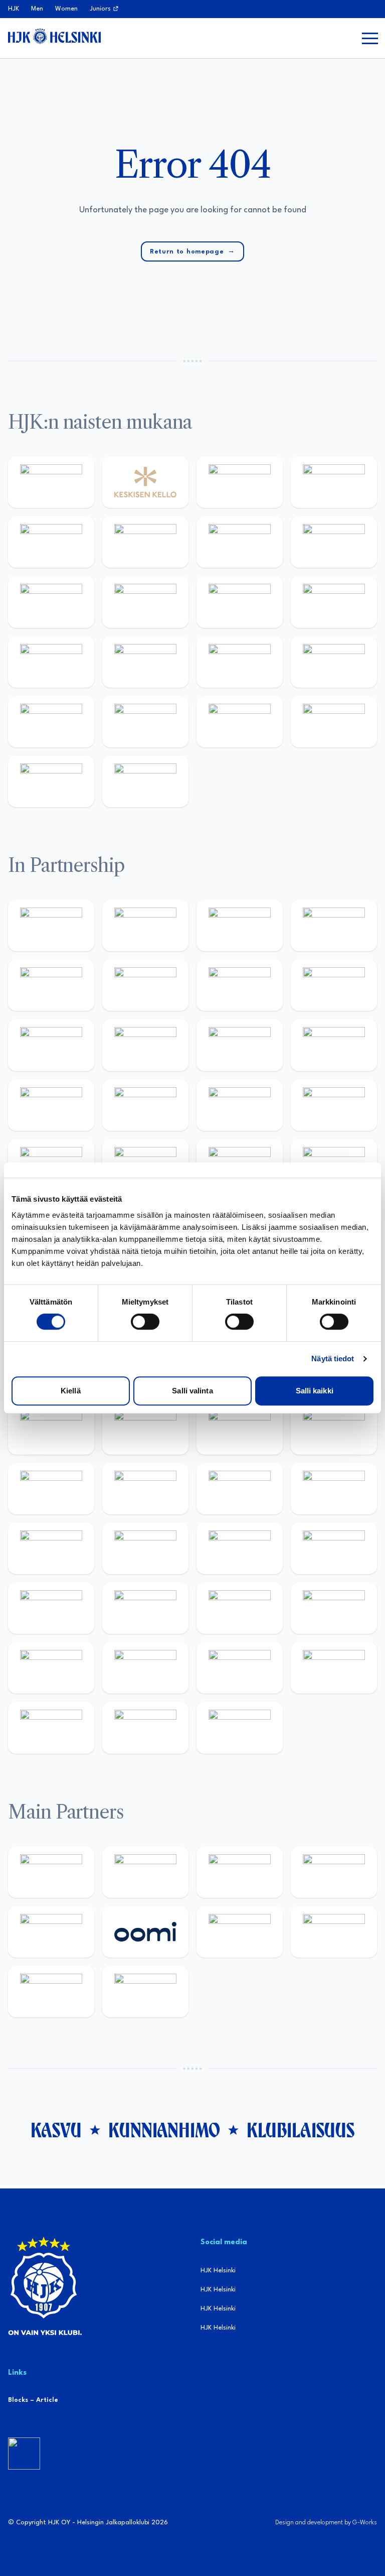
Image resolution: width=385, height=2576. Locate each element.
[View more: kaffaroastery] (334, 925)
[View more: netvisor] (334, 1668)
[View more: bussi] (240, 722)
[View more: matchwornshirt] (334, 722)
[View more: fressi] (51, 602)
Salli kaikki (315, 1391)
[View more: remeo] (145, 1727)
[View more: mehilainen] (145, 722)
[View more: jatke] (334, 602)
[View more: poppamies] (51, 925)
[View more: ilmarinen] (51, 1548)
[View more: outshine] (145, 1045)
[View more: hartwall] (51, 722)
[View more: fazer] (240, 1608)
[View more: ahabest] (334, 1105)
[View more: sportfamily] (334, 1045)
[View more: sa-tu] (51, 1045)
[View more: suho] (51, 781)
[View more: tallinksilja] (240, 662)
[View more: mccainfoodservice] (51, 985)
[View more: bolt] (240, 1932)
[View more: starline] (334, 1489)
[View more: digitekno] (240, 1428)
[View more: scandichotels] (145, 781)
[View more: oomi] (145, 1932)
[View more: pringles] (240, 985)
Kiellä (71, 1391)
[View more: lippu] (51, 1105)
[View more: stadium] (334, 662)
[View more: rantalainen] (51, 482)
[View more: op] (145, 662)
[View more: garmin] (240, 1045)
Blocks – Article (33, 2400)
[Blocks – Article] (24, 2454)
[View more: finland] (51, 662)
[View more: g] (145, 1105)
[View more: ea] (240, 1668)
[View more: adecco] (334, 482)
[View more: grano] (51, 1668)
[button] (370, 38)
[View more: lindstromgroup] (334, 985)
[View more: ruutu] (51, 1932)
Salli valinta (192, 1391)
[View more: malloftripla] (334, 1548)
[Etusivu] (54, 36)
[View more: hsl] (145, 1608)
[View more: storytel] (334, 542)
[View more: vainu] (145, 542)
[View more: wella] (145, 602)
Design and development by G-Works (326, 2523)
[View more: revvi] (240, 482)
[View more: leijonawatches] (51, 1489)
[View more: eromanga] (240, 925)
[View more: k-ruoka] (145, 1668)
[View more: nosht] (145, 925)
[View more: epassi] (240, 602)
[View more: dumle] (334, 1608)
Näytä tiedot (333, 1359)
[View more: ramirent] (51, 1608)
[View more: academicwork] (240, 1548)
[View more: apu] (145, 1489)
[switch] (145, 1322)
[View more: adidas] (51, 542)
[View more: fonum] (240, 542)
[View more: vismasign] (51, 1727)
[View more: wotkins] (145, 985)
